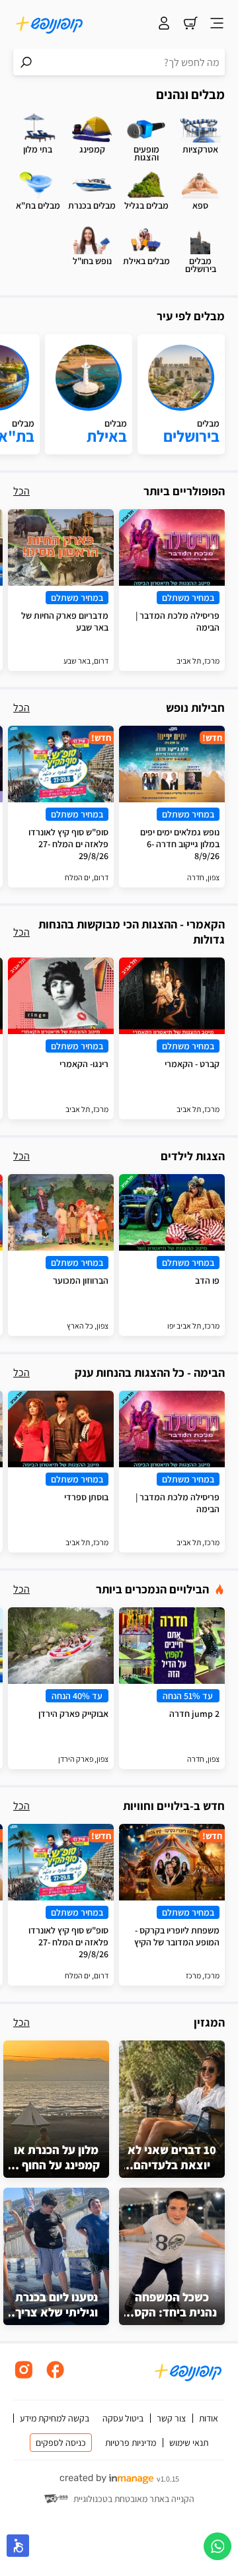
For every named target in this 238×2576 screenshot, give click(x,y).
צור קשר (171, 2418)
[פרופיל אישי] (164, 24)
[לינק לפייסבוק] (56, 2377)
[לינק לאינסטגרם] (24, 2377)
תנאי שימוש (189, 2443)
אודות (209, 2418)
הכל (21, 491)
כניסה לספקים (61, 2443)
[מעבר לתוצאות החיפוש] (26, 62)
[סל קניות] (190, 24)
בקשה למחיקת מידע (55, 2418)
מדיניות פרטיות (131, 2443)
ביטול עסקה (123, 2418)
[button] (18, 2546)
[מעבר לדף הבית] (50, 24)
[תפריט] (217, 24)
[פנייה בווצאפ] (218, 2546)
